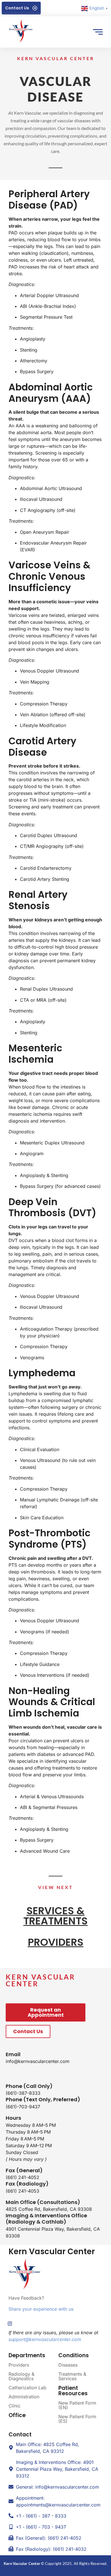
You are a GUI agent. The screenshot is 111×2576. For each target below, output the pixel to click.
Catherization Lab (27, 2388)
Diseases (68, 2365)
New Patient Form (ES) (77, 2419)
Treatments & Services (72, 2376)
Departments (27, 2355)
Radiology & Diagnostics (21, 2376)
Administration (24, 2397)
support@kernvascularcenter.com (45, 2339)
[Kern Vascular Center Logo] (21, 31)
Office (17, 2415)
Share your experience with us (42, 2309)
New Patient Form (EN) (77, 2405)
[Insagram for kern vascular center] (10, 2323)
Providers (19, 2365)
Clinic (15, 2406)
